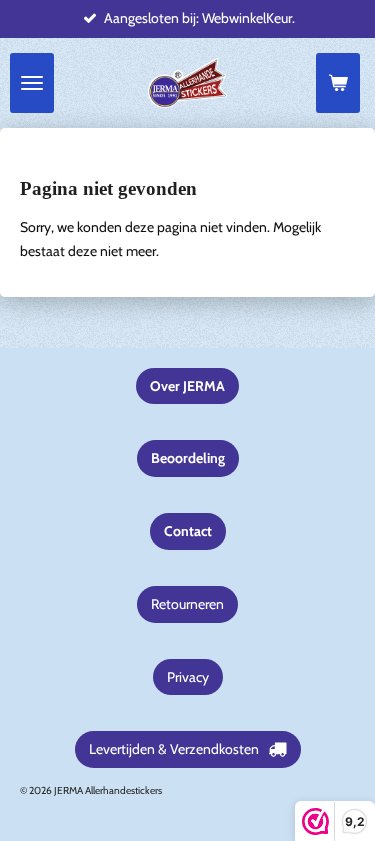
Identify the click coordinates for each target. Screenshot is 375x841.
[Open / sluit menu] (32, 83)
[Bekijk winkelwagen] (338, 83)
